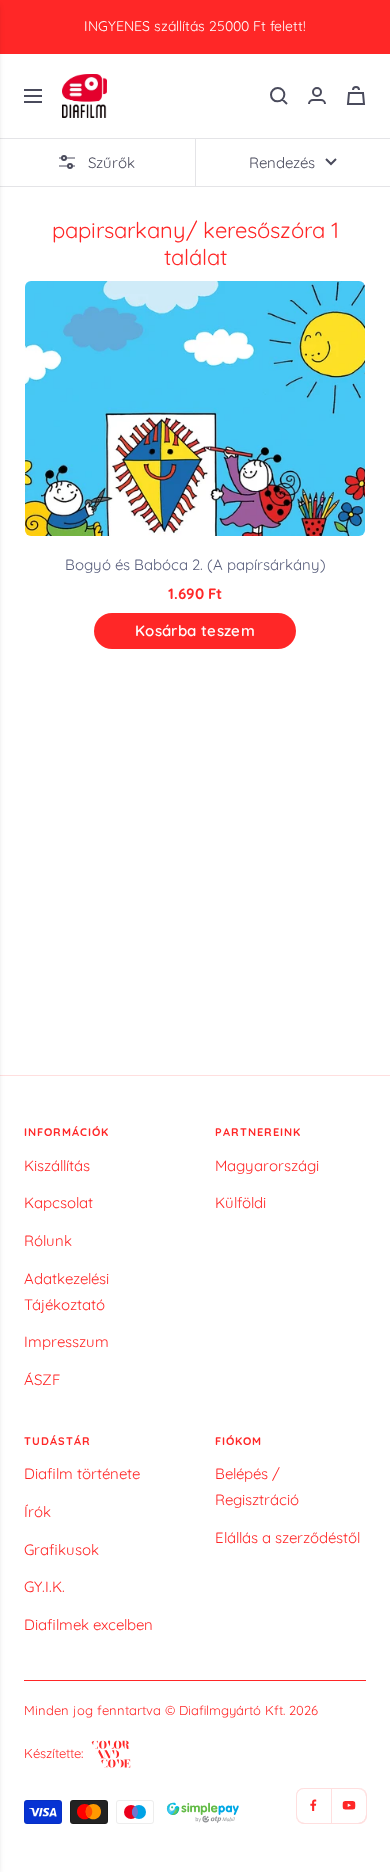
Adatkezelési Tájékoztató (66, 1291)
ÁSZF (42, 1379)
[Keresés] (279, 96)
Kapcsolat (58, 1202)
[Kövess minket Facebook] (313, 1805)
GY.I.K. (44, 1586)
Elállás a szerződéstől (287, 1537)
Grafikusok (61, 1549)
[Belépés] (317, 95)
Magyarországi (267, 1165)
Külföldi (240, 1202)
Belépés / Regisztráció (257, 1486)
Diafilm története (82, 1473)
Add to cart (195, 630)
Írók (37, 1511)
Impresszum (66, 1341)
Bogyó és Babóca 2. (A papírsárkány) (195, 564)
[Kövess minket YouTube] (348, 1805)
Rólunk (48, 1240)
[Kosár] (356, 95)
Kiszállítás (57, 1165)
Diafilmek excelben (88, 1624)
